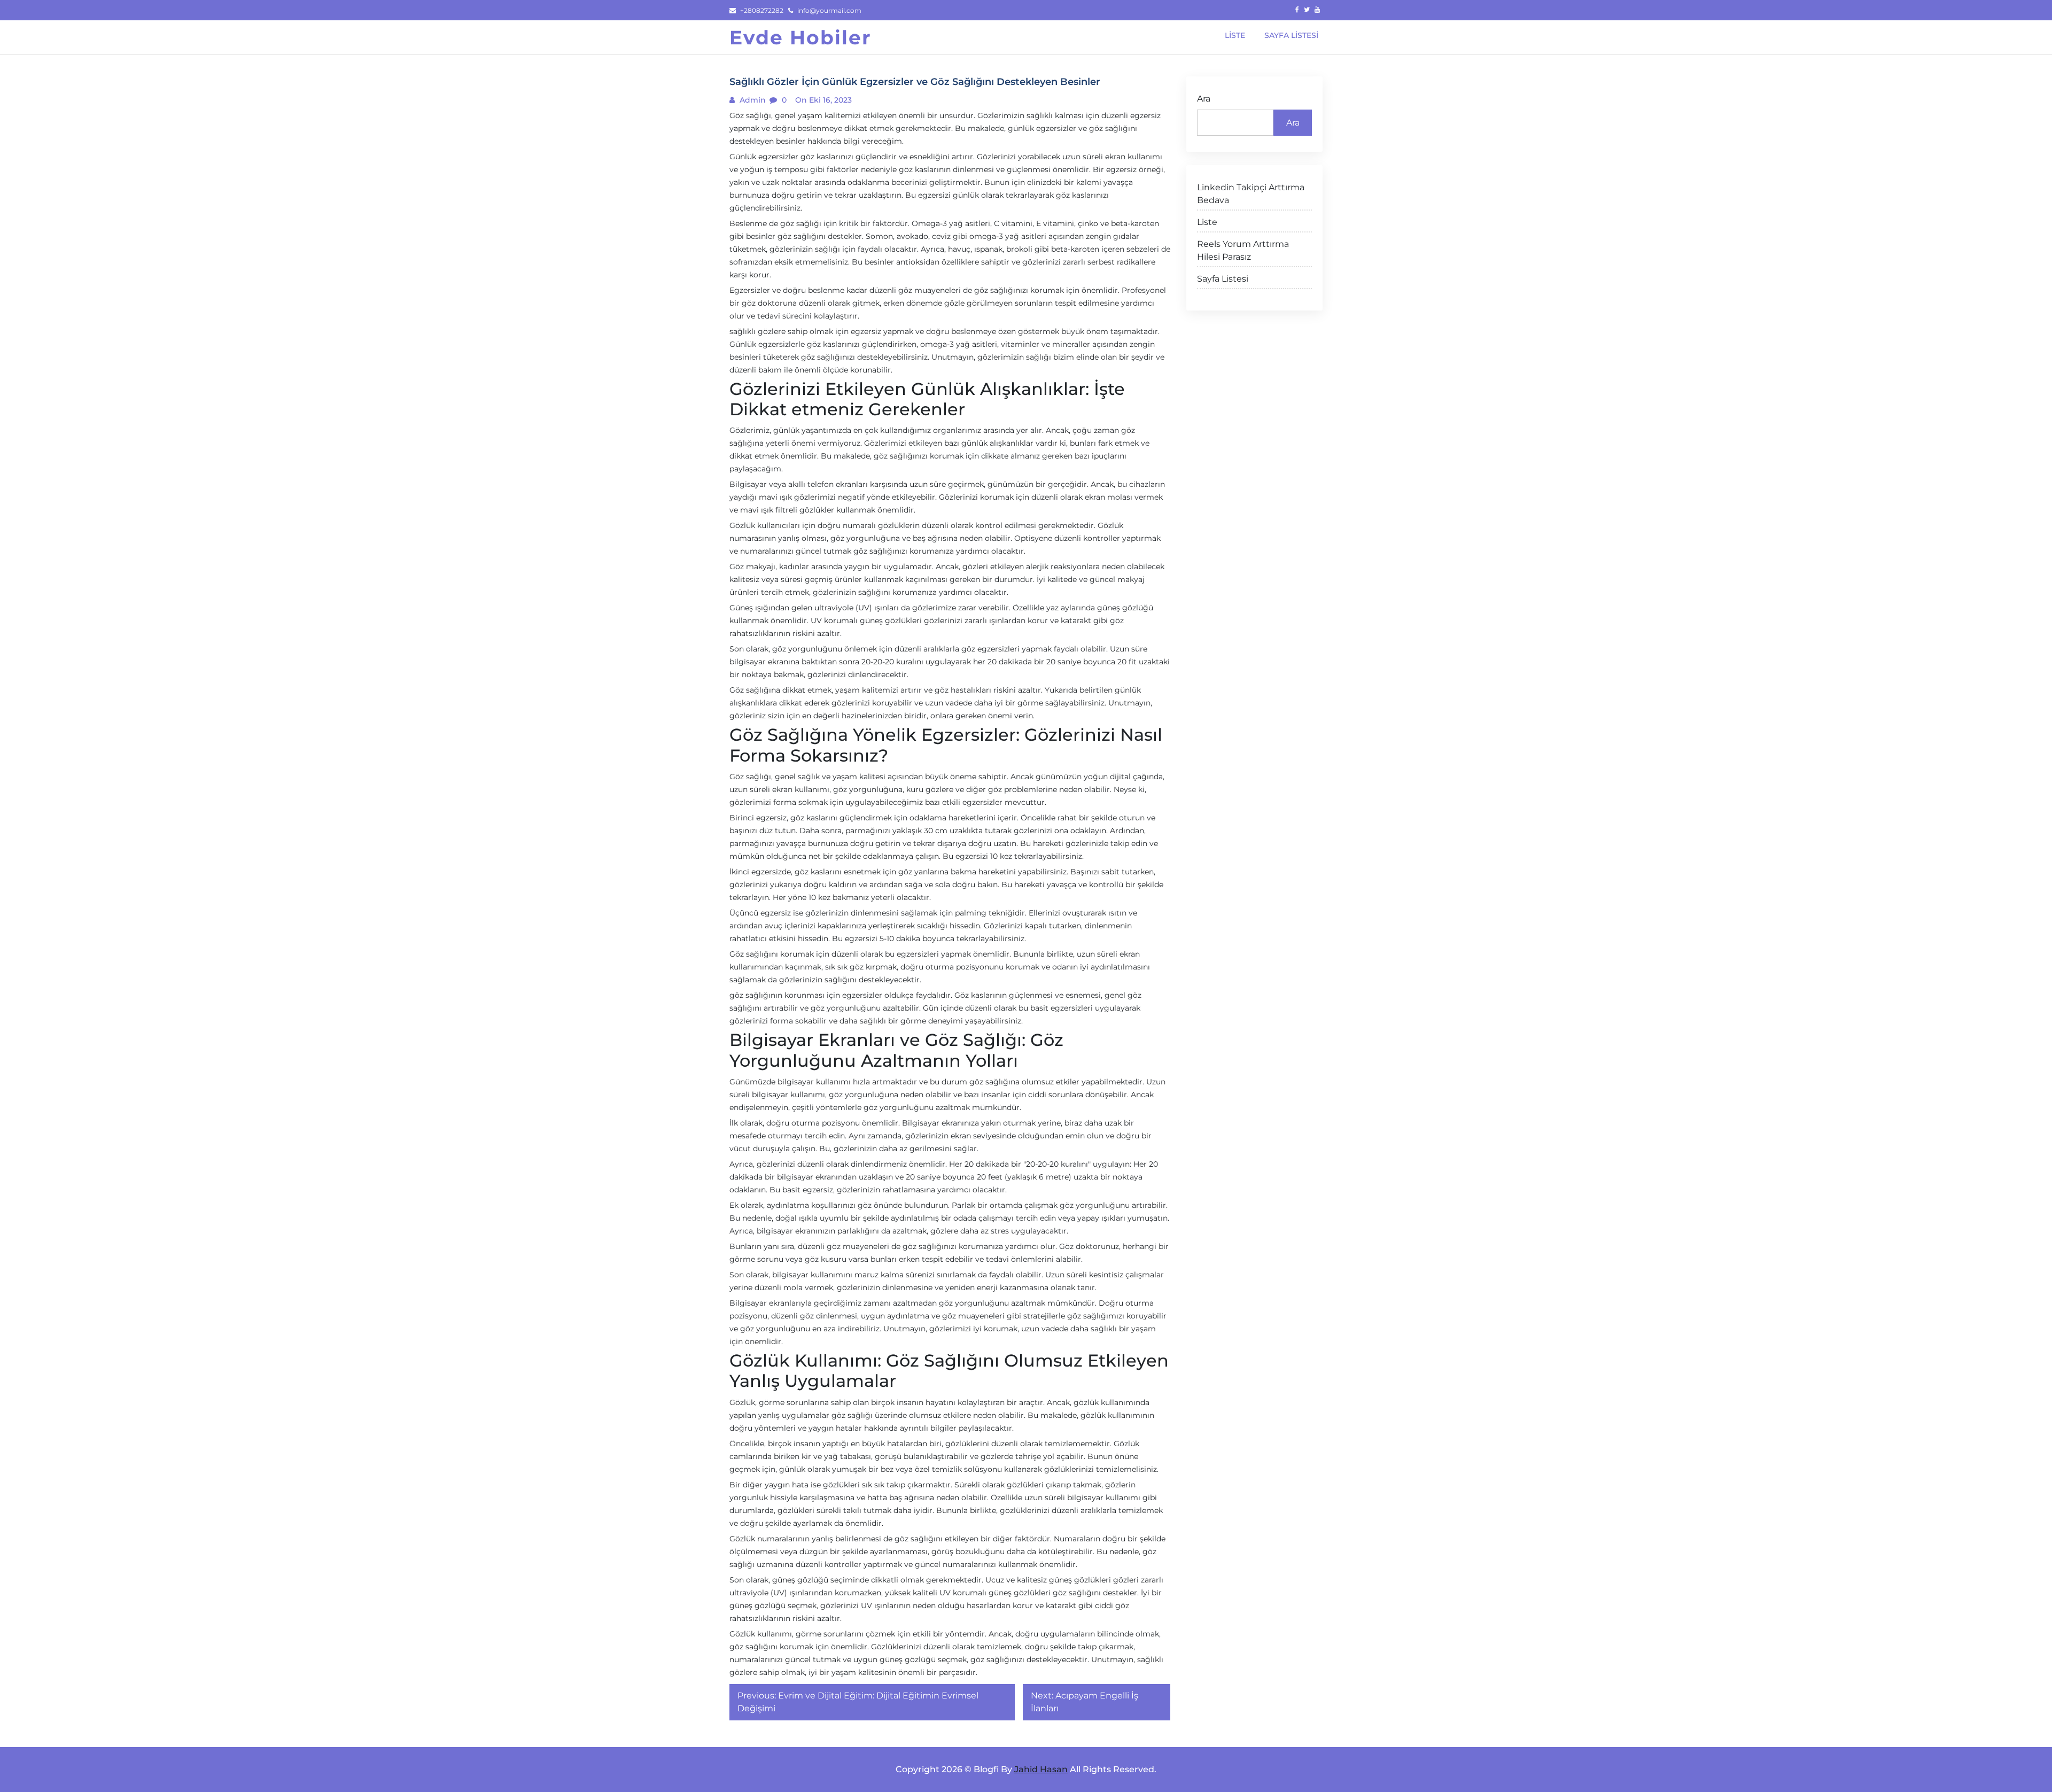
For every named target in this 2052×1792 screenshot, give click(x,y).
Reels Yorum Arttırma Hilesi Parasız (1243, 250)
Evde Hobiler (800, 37)
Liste (1207, 222)
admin (752, 100)
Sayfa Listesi (1223, 279)
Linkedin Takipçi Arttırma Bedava (1251, 194)
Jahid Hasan (1041, 1769)
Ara (1204, 99)
